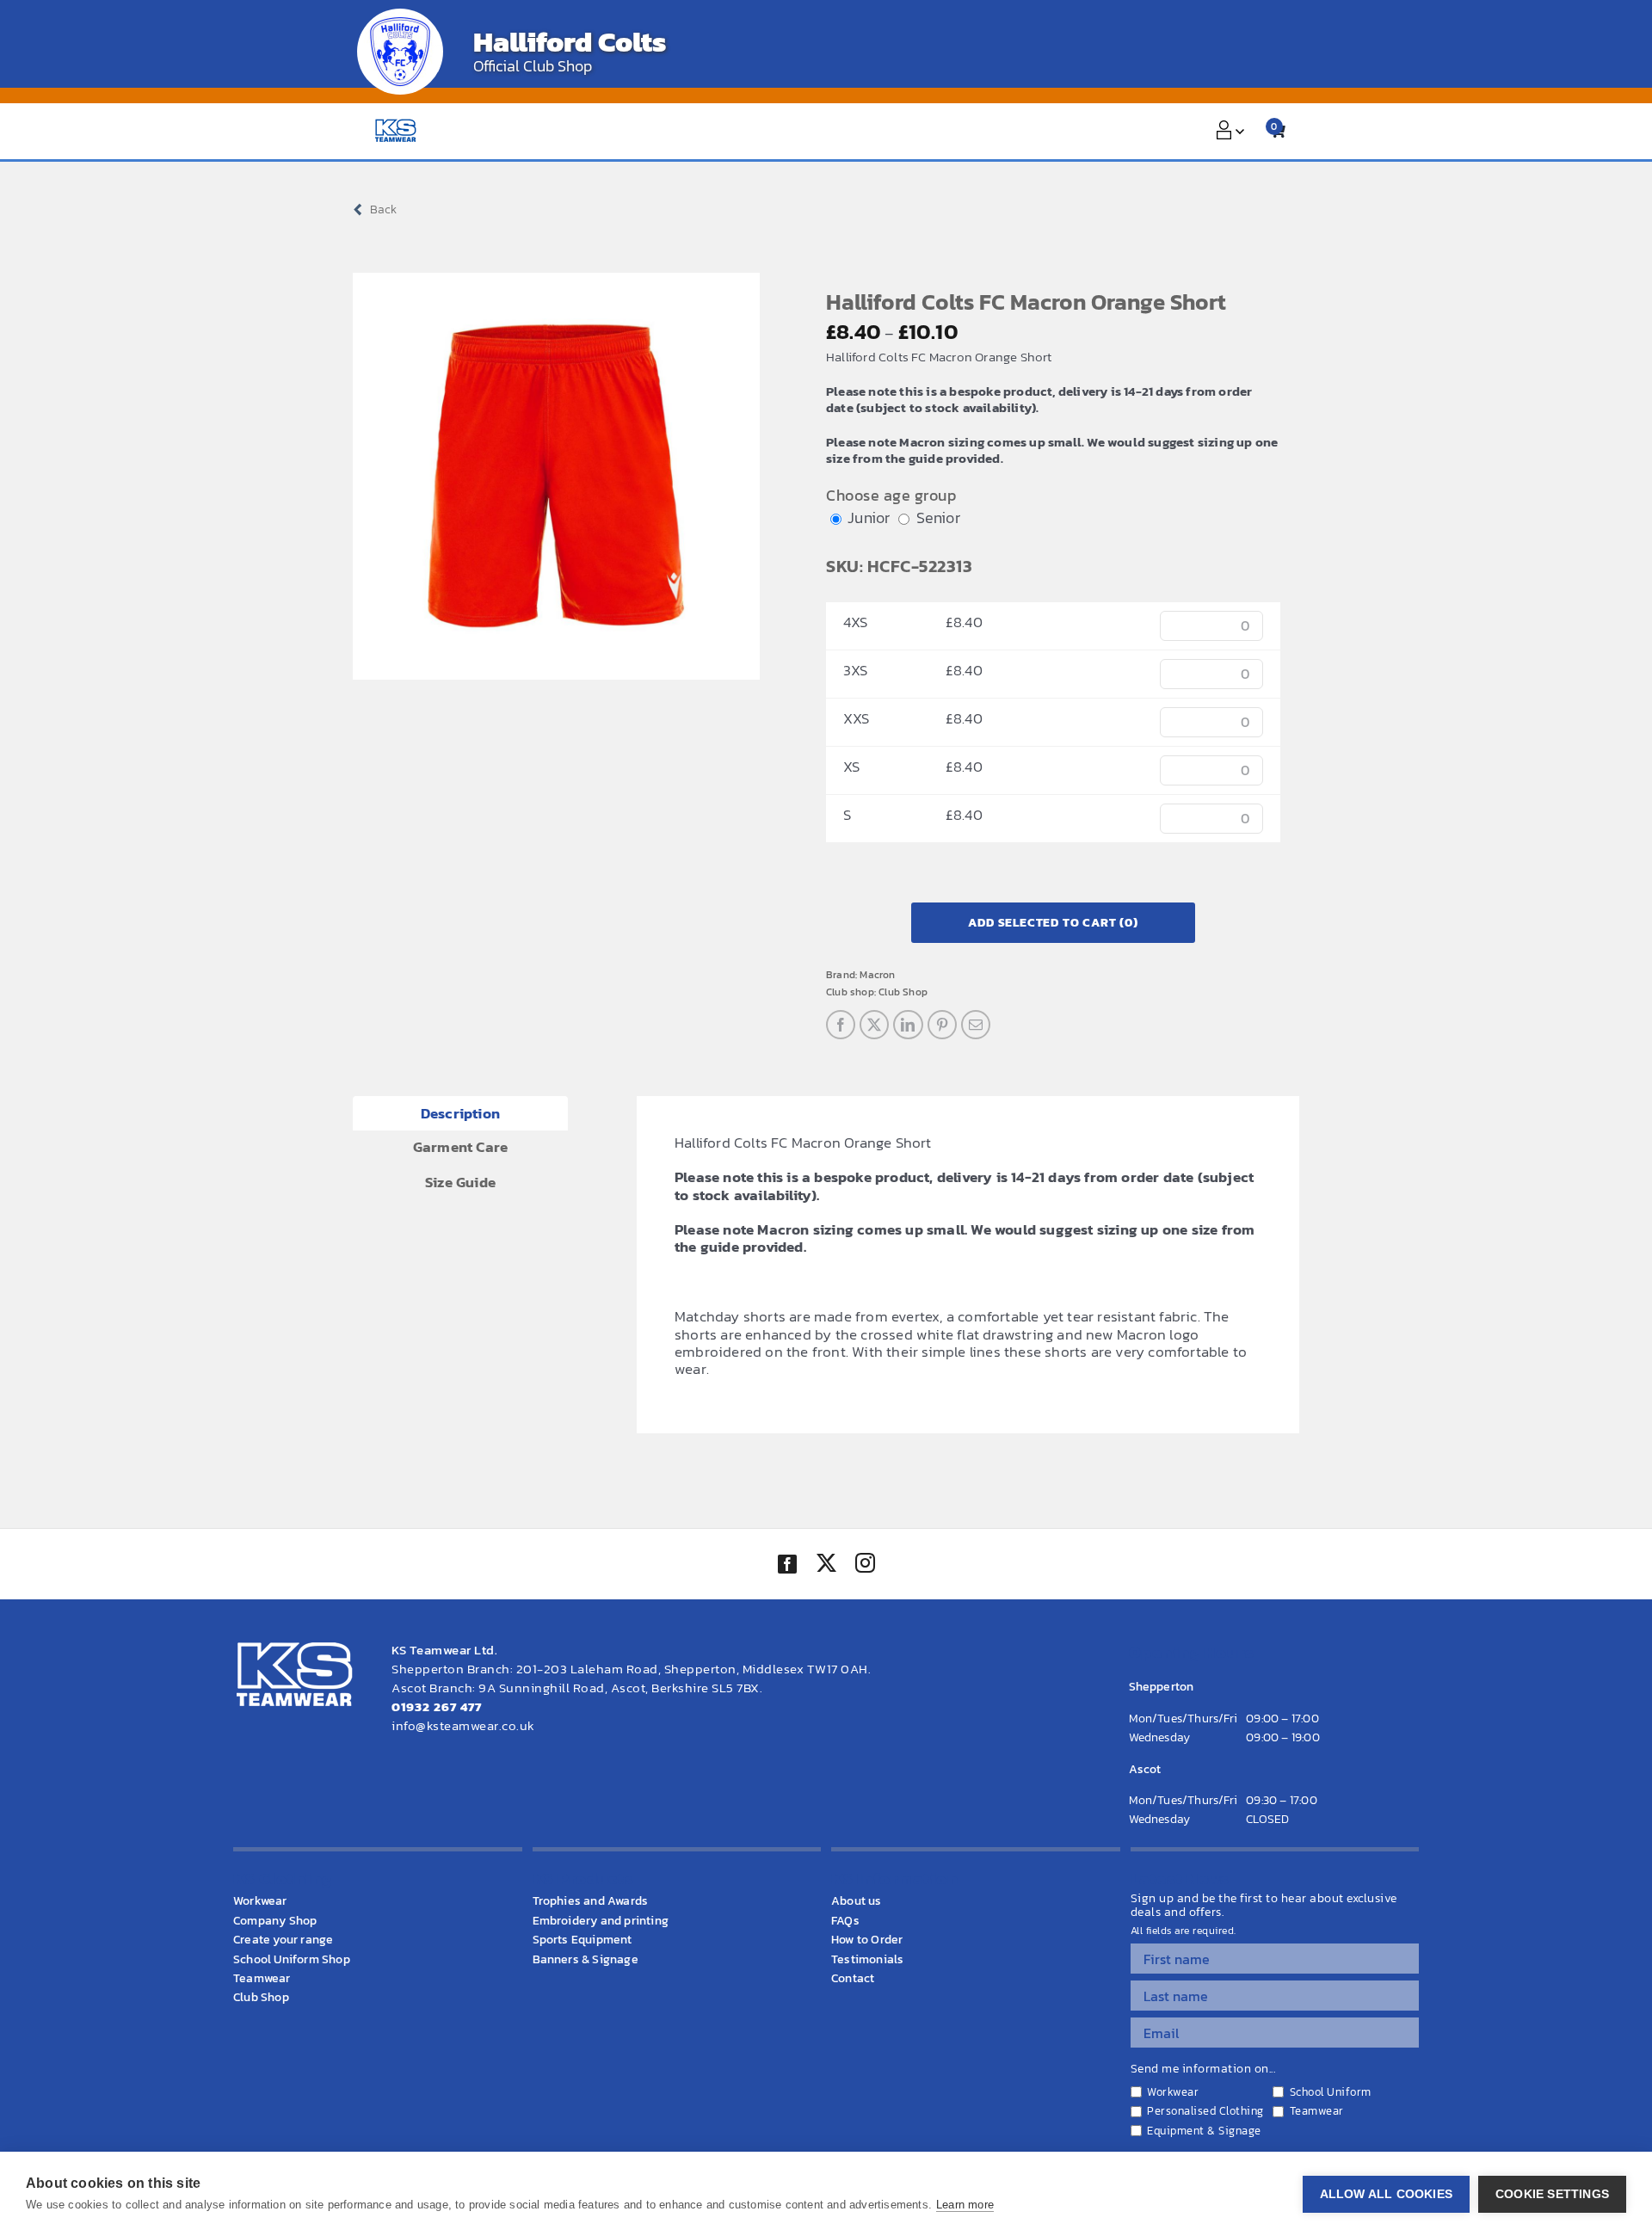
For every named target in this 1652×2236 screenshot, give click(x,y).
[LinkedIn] (908, 1025)
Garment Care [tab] (460, 1147)
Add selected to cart (1053, 923)
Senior (938, 517)
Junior (869, 517)
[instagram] (865, 1565)
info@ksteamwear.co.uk (463, 1725)
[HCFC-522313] (556, 476)
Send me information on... (1203, 2069)
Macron (877, 975)
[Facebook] (841, 1025)
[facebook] (787, 1564)
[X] (874, 1025)
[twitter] (826, 1565)
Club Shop (903, 992)
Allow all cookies (1386, 2194)
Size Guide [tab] (460, 1182)
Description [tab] (460, 1113)
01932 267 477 (437, 1706)
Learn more (965, 2205)
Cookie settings (1552, 2194)
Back (383, 209)
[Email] (976, 1025)
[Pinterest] (942, 1025)
